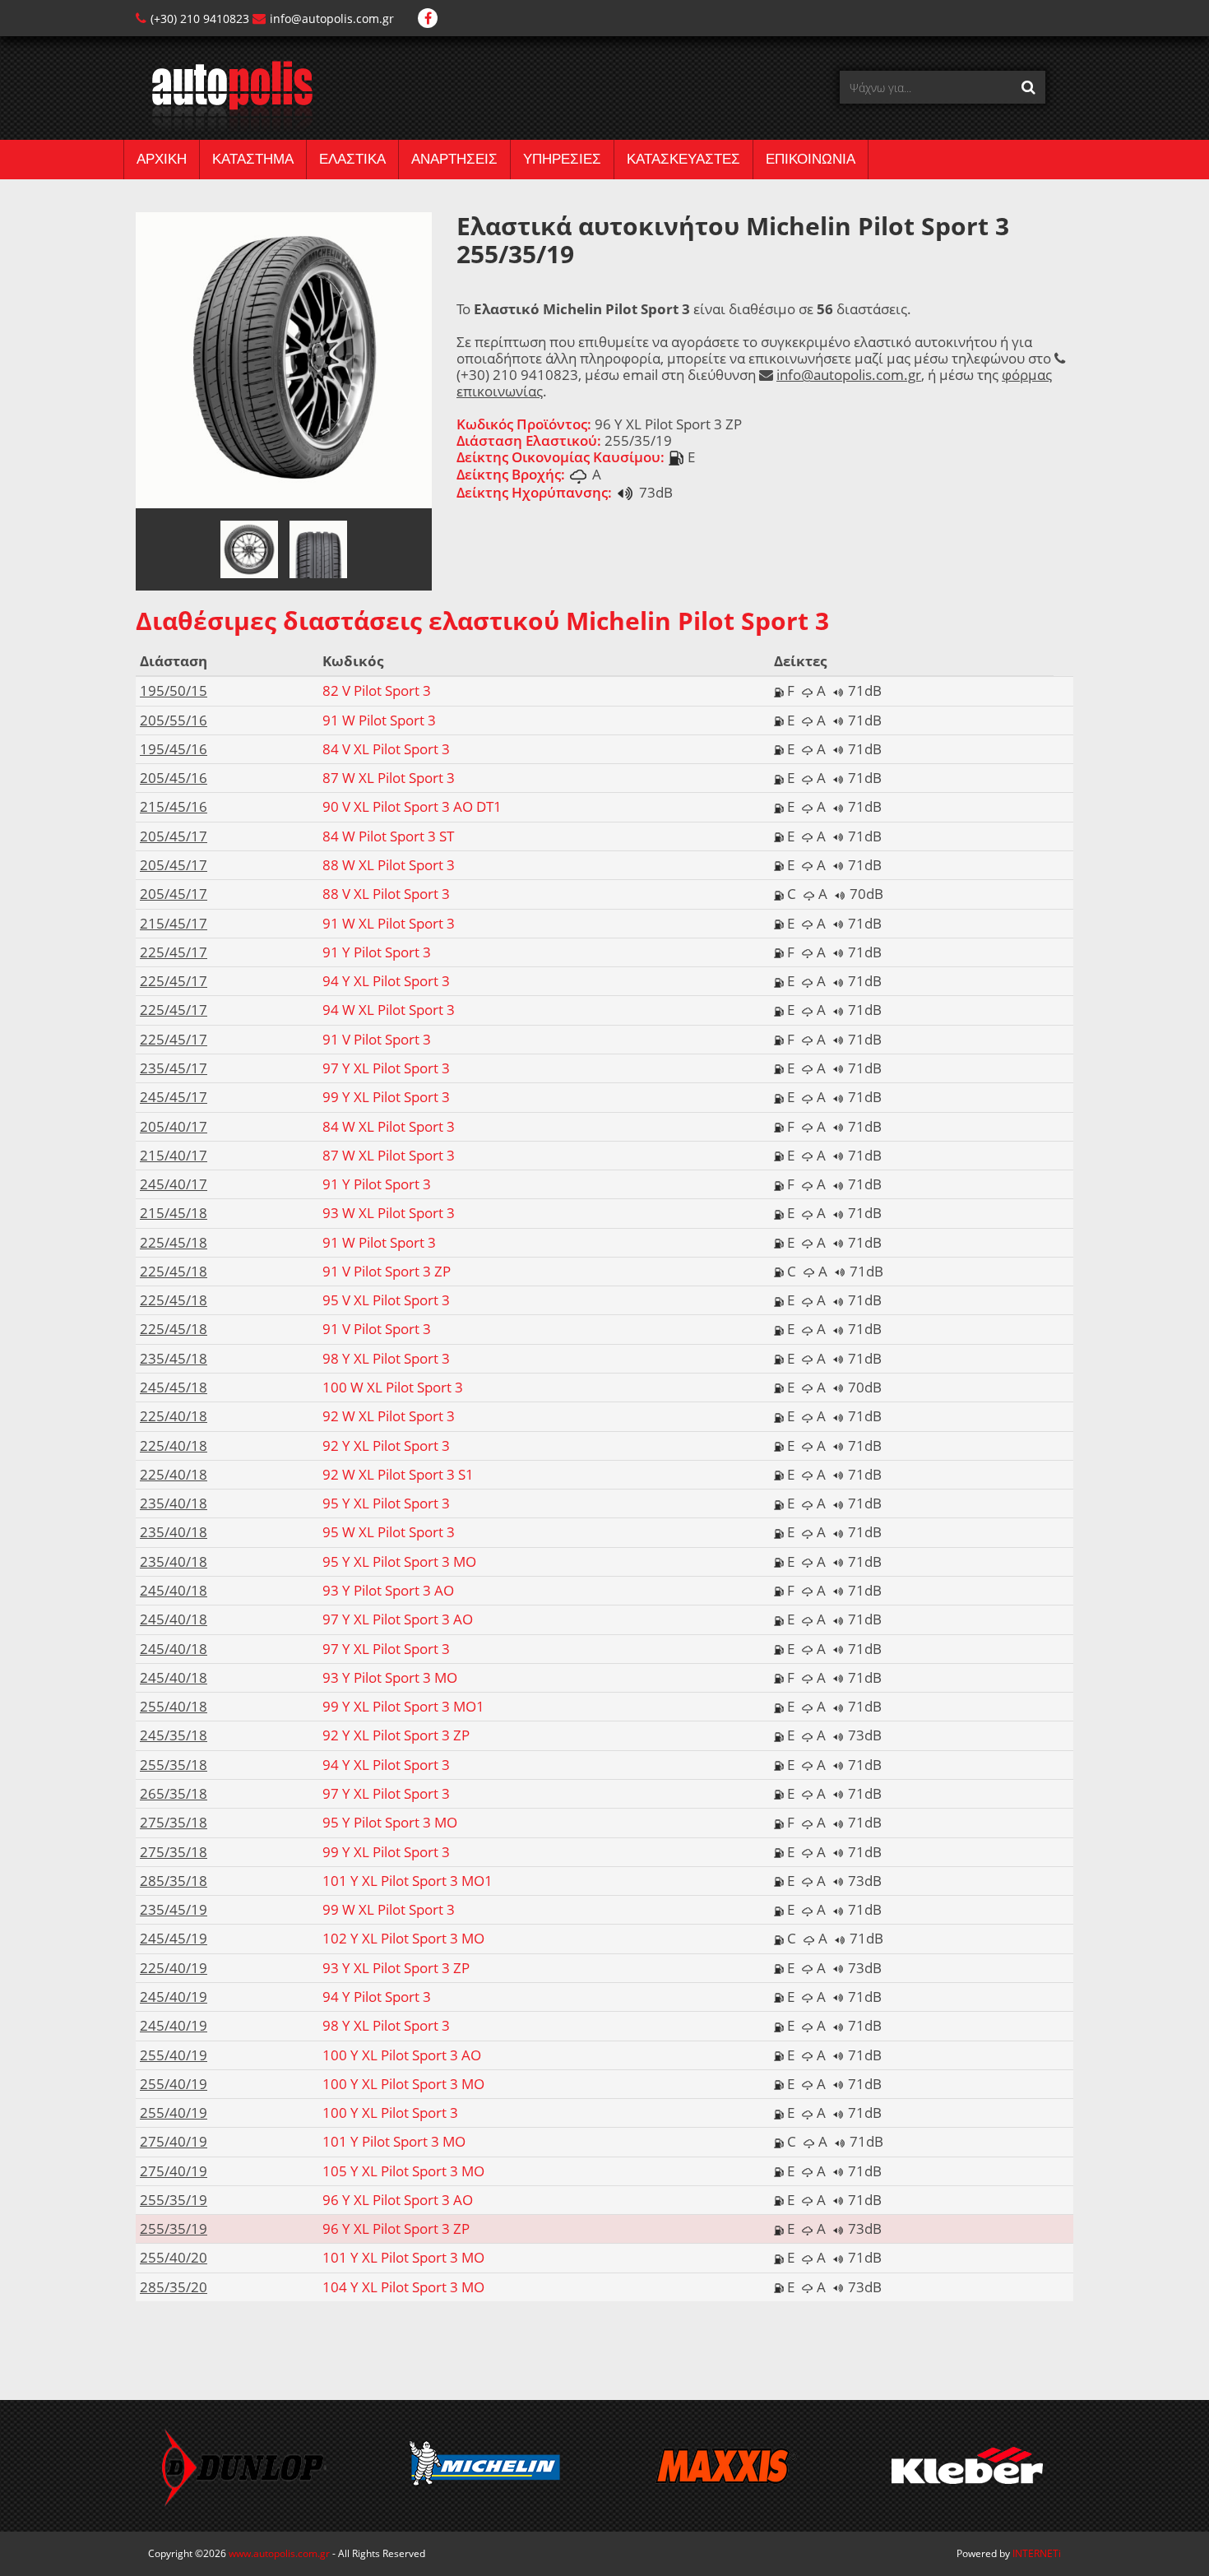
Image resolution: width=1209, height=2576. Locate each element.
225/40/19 (174, 1968)
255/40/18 (174, 1706)
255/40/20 (174, 2257)
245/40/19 (174, 1997)
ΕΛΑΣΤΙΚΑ (352, 159)
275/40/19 (174, 2141)
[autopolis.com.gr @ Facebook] (428, 19)
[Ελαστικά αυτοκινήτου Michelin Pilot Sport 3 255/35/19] (284, 359)
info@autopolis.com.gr (332, 19)
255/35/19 (174, 2200)
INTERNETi (1037, 2553)
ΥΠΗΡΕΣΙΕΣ (562, 159)
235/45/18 (174, 1358)
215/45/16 (174, 806)
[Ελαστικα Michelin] (346, 2466)
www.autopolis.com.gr (279, 2553)
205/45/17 (174, 836)
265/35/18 (174, 1793)
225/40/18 (174, 1416)
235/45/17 (174, 1068)
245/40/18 (174, 1590)
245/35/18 (174, 1735)
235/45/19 (174, 1909)
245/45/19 (174, 1938)
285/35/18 (174, 1881)
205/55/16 (174, 720)
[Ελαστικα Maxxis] (587, 2466)
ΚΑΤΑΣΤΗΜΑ (253, 159)
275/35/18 (174, 1822)
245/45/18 (174, 1387)
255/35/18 (174, 1765)
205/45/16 (174, 778)
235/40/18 (174, 1503)
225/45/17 (174, 952)
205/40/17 (174, 1126)
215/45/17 (174, 923)
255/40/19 (174, 2055)
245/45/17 (174, 1097)
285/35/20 (174, 2287)
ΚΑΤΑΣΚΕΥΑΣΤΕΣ (683, 159)
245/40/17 (174, 1184)
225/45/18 (174, 1242)
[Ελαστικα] (224, 95)
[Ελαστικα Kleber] (828, 2466)
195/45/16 (174, 749)
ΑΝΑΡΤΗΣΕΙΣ (454, 159)
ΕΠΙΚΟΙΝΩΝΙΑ (811, 159)
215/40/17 (174, 1155)
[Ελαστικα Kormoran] (1069, 2466)
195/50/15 (174, 690)
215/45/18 (174, 1213)
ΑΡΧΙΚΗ (162, 159)
